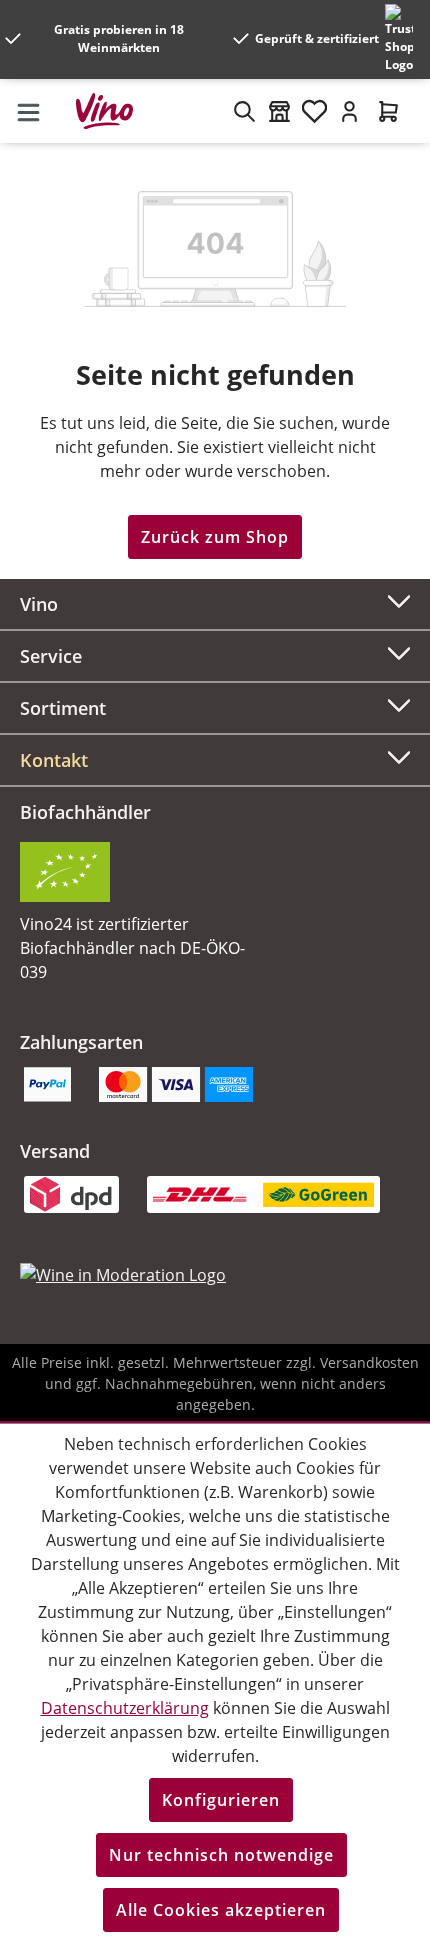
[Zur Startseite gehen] (112, 111)
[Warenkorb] (388, 111)
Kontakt (54, 760)
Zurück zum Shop (215, 537)
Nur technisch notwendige (221, 1855)
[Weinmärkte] (279, 111)
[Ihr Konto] (349, 111)
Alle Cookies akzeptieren (221, 1910)
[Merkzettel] (314, 111)
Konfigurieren (221, 1800)
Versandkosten (369, 1362)
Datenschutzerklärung (125, 1708)
